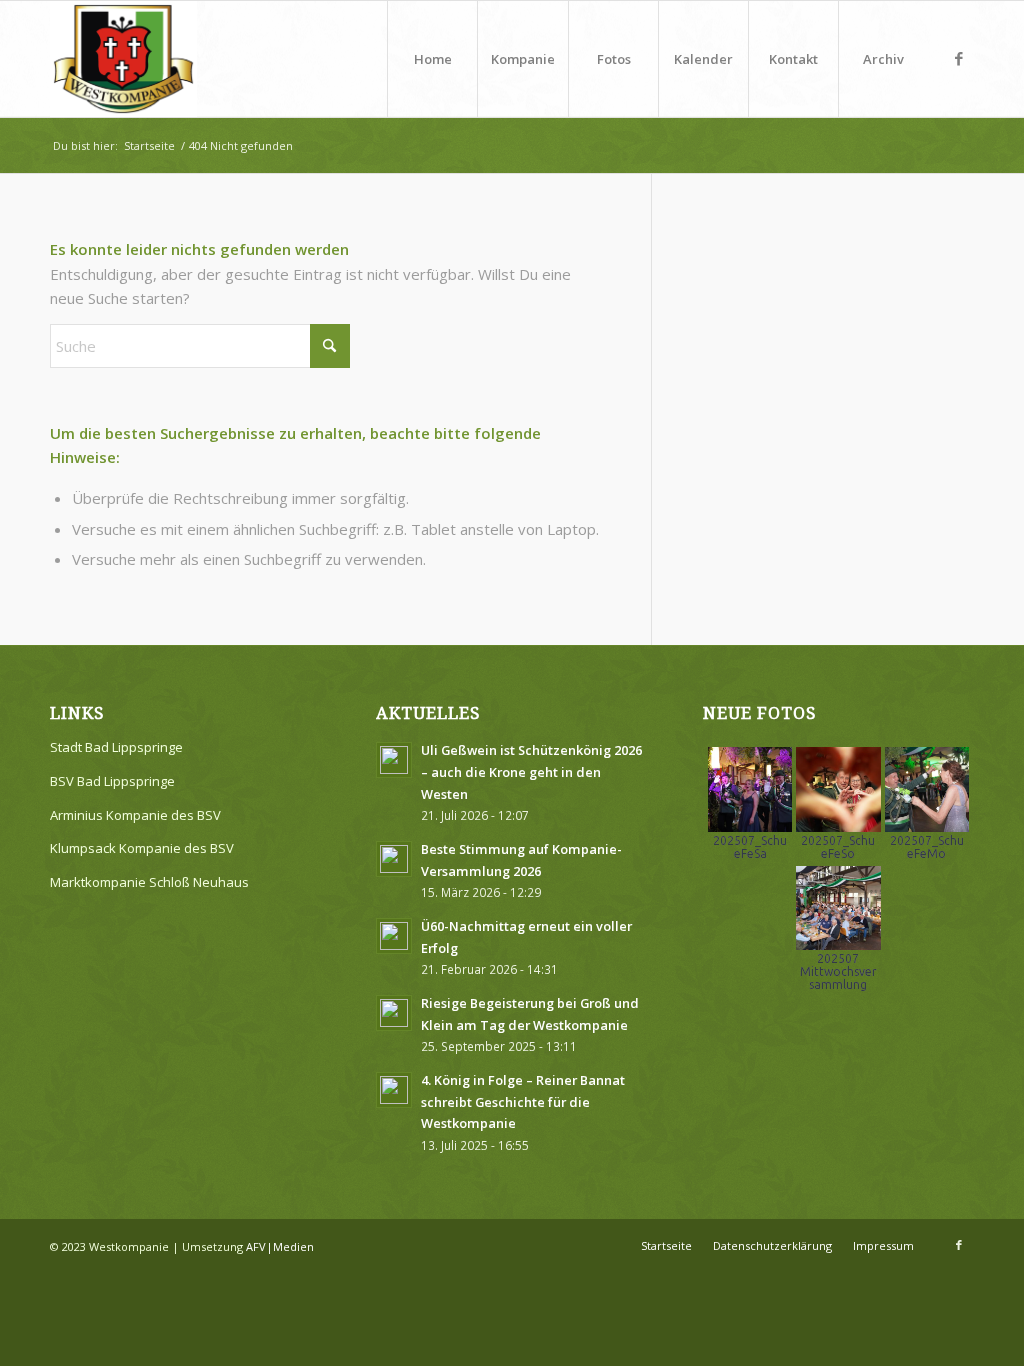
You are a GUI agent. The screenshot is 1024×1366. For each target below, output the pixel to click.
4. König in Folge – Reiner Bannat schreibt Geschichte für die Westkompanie (523, 1101)
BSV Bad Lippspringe (112, 781)
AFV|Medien (280, 1246)
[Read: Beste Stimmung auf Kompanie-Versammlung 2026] (394, 859)
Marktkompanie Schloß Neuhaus (149, 882)
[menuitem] (432, 59)
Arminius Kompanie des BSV (135, 815)
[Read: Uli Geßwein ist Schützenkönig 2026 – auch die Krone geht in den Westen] (394, 760)
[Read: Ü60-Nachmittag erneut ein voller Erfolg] (394, 936)
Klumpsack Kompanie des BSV (142, 848)
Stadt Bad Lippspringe (116, 747)
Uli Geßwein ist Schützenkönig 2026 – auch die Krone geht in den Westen (531, 771)
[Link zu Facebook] (959, 58)
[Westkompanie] (123, 59)
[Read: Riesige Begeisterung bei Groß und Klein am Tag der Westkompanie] (394, 1013)
